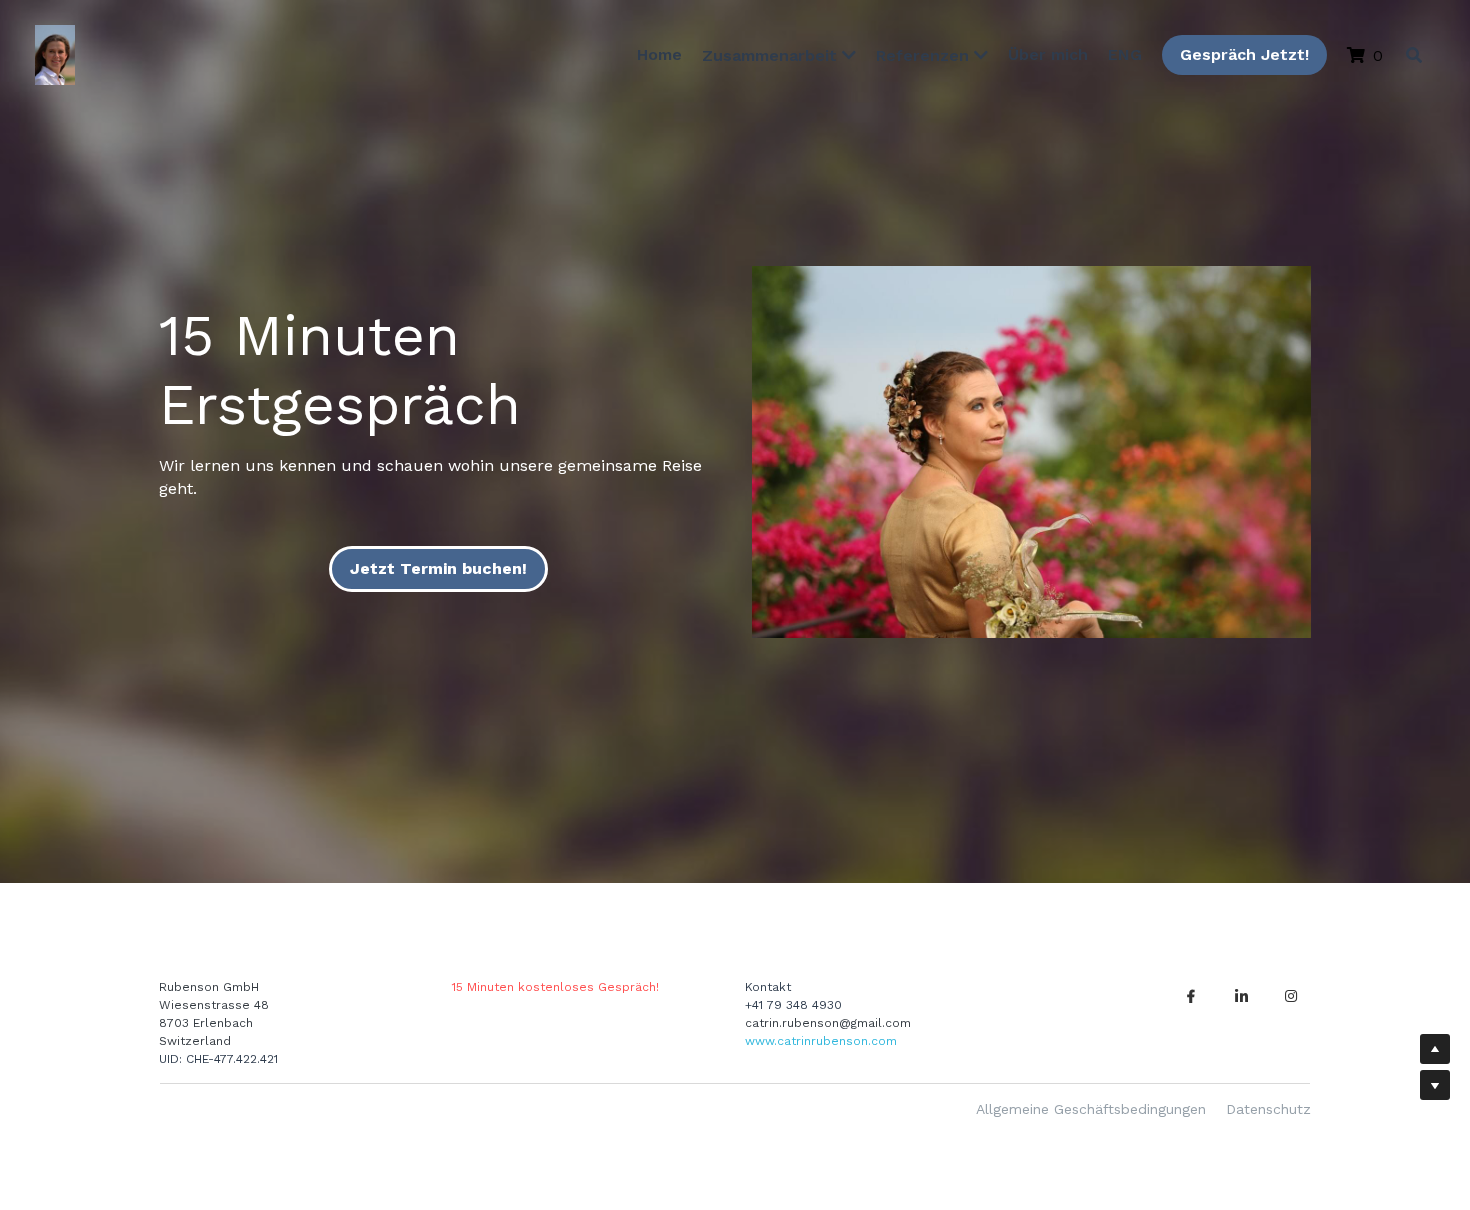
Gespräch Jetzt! (1241, 54)
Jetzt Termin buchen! (438, 568)
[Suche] (1414, 55)
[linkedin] (1241, 996)
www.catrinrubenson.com (821, 1041)
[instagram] (1291, 996)
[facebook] (1191, 996)
